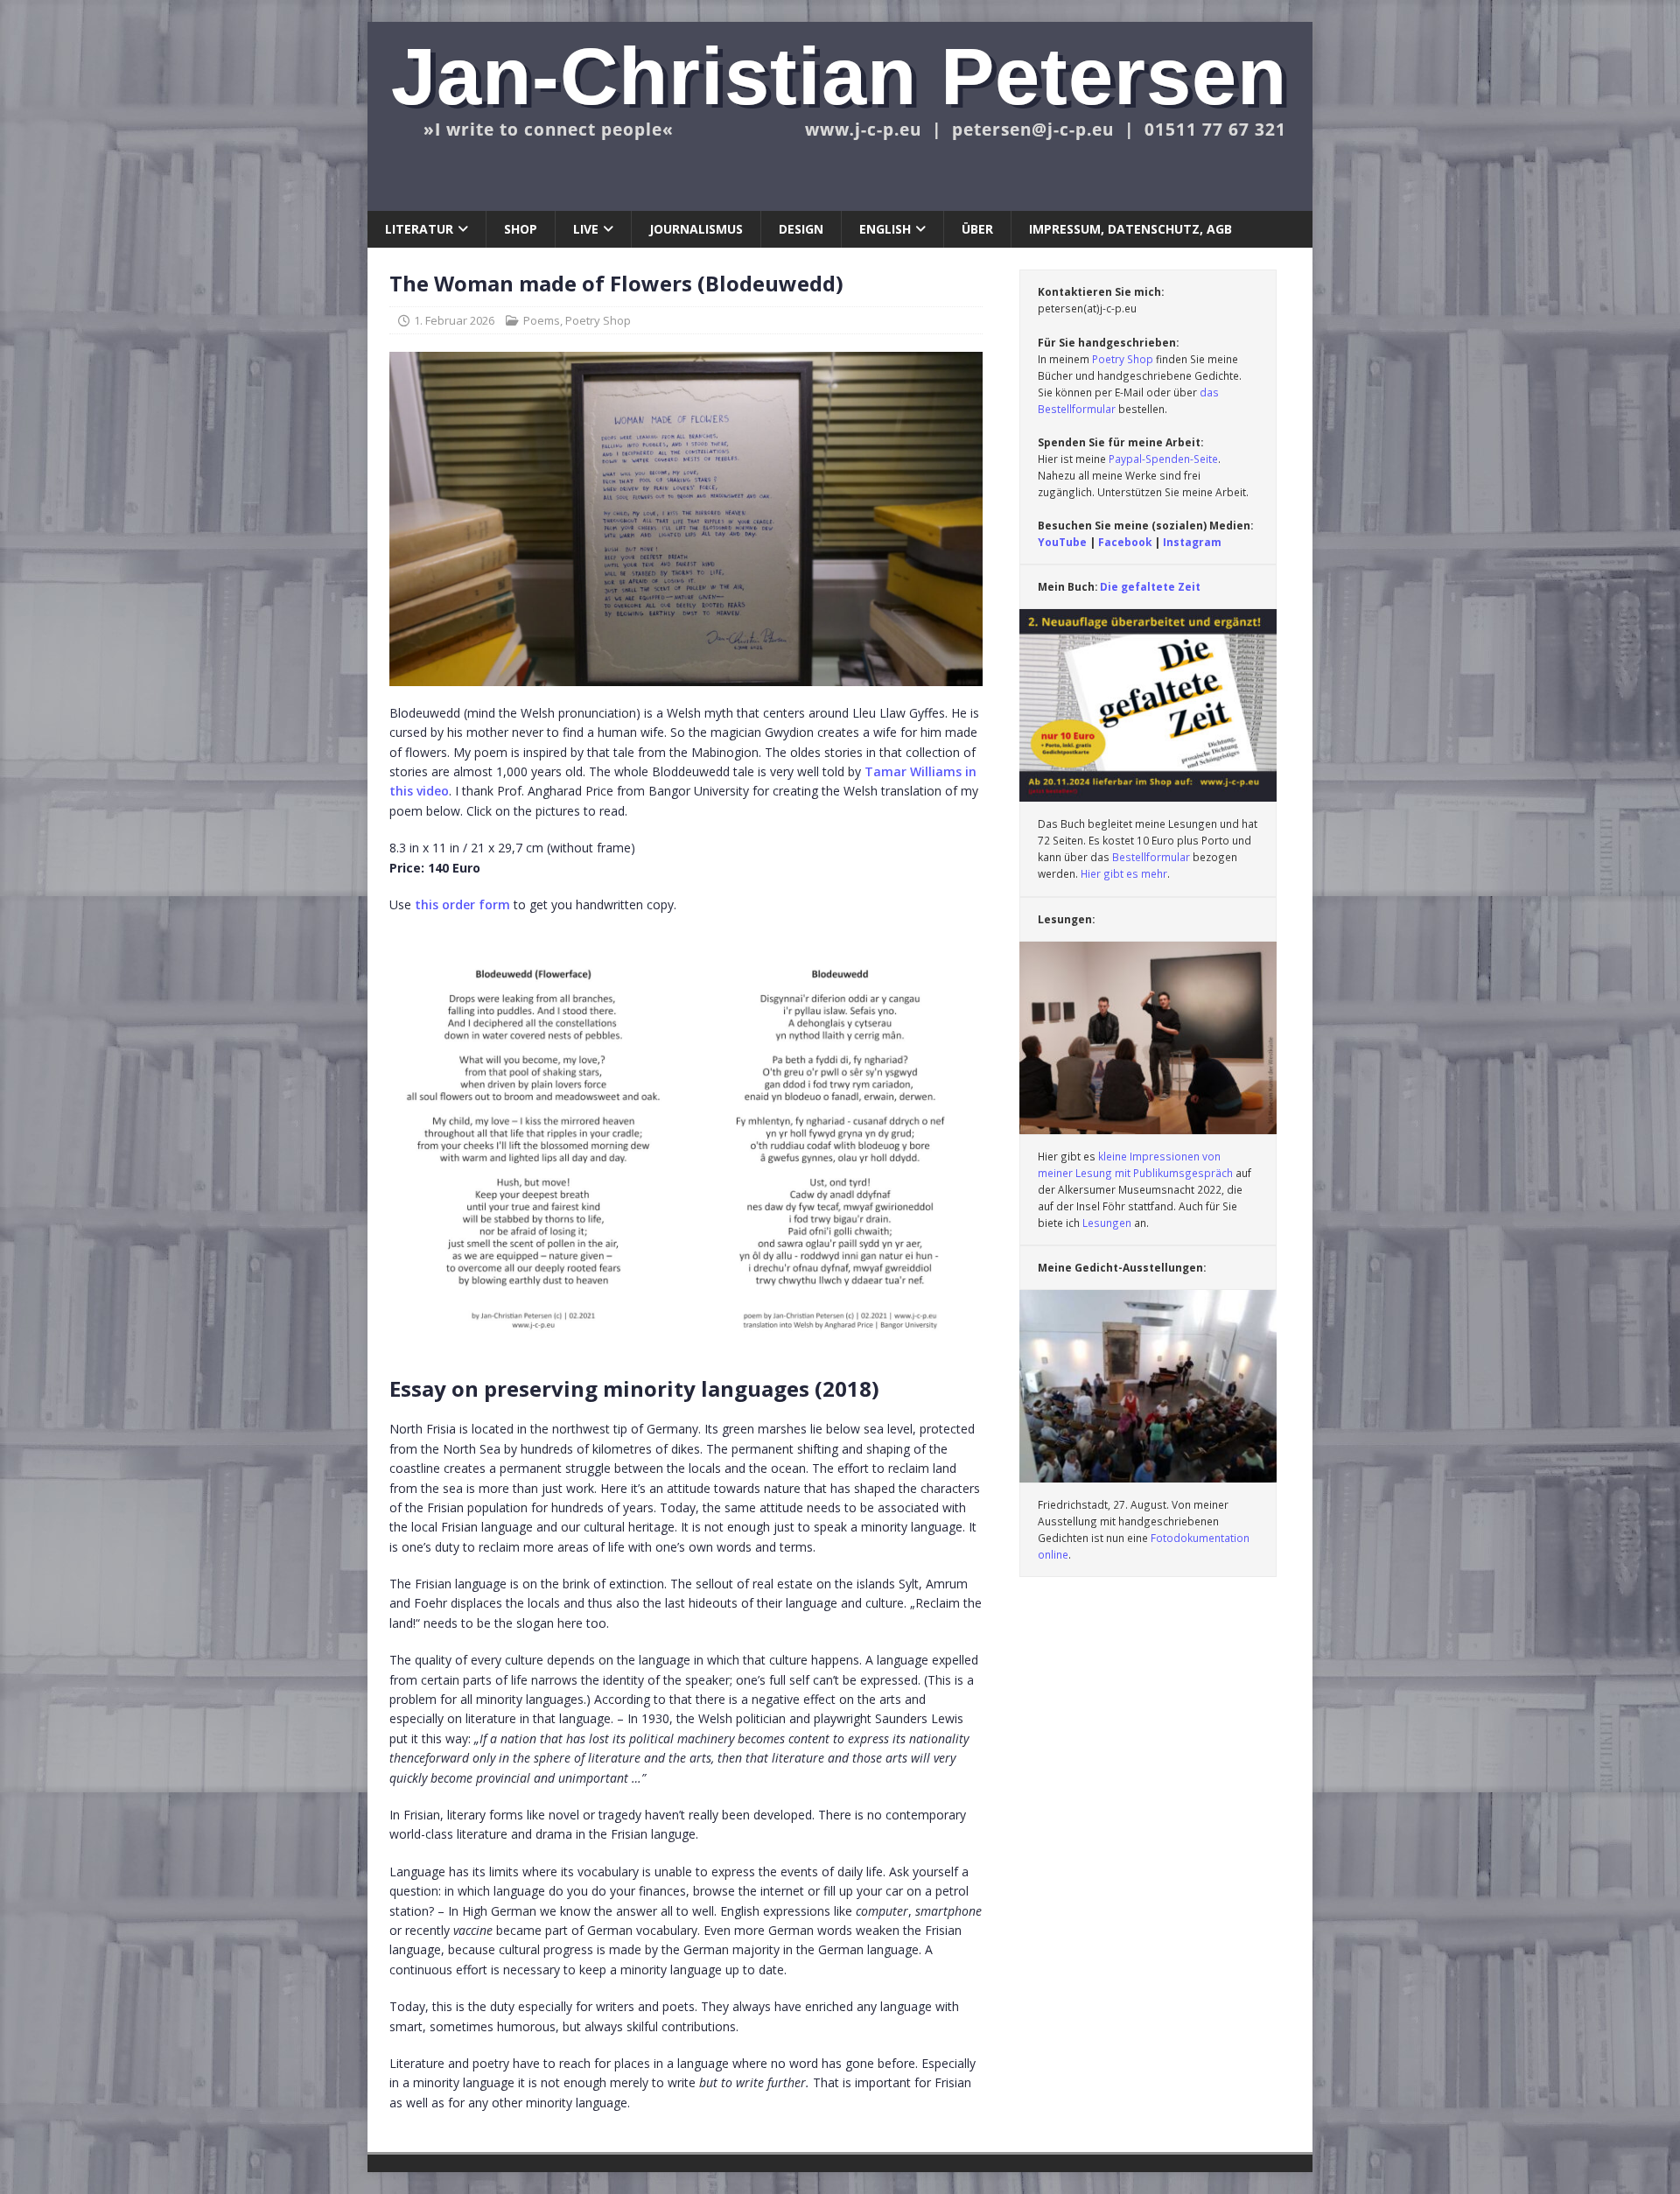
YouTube (1064, 542)
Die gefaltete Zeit (1150, 586)
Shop (521, 229)
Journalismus (696, 229)
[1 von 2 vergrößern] (661, 955)
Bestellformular (1151, 857)
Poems (542, 320)
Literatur (419, 229)
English (885, 229)
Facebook (1125, 542)
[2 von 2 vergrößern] (967, 955)
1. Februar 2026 (454, 320)
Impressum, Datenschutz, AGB (1130, 229)
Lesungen (1107, 1223)
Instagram (1192, 542)
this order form (462, 904)
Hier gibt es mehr (1124, 873)
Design (801, 229)
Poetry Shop (598, 320)
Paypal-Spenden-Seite (1163, 459)
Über (977, 229)
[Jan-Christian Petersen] (840, 201)
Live (586, 229)
